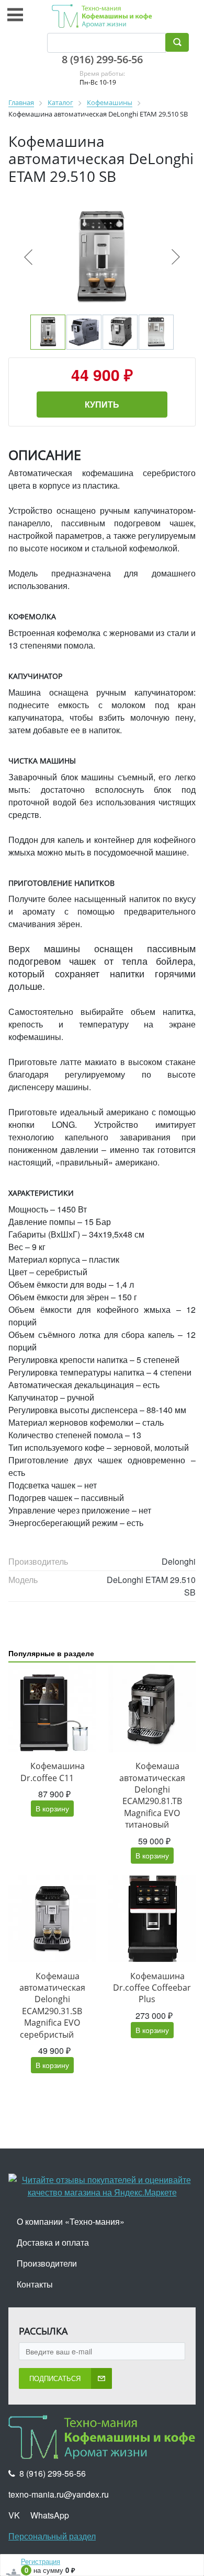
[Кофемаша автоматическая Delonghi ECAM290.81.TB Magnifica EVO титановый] (152, 1709)
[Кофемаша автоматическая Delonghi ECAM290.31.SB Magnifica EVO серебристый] (52, 1919)
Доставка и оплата (53, 2242)
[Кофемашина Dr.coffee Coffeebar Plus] (152, 1919)
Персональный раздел (52, 2536)
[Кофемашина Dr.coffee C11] (52, 1709)
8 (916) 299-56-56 (102, 59)
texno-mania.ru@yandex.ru (59, 2494)
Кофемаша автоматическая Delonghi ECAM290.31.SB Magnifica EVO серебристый (52, 2005)
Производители (47, 2263)
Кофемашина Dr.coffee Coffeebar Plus (152, 1988)
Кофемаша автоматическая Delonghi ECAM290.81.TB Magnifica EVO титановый (152, 1795)
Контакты (35, 2284)
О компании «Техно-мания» (71, 2221)
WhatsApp (50, 2515)
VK (14, 2515)
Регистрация (41, 2561)
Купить (102, 404)
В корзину (52, 1808)
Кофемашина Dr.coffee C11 (53, 1772)
